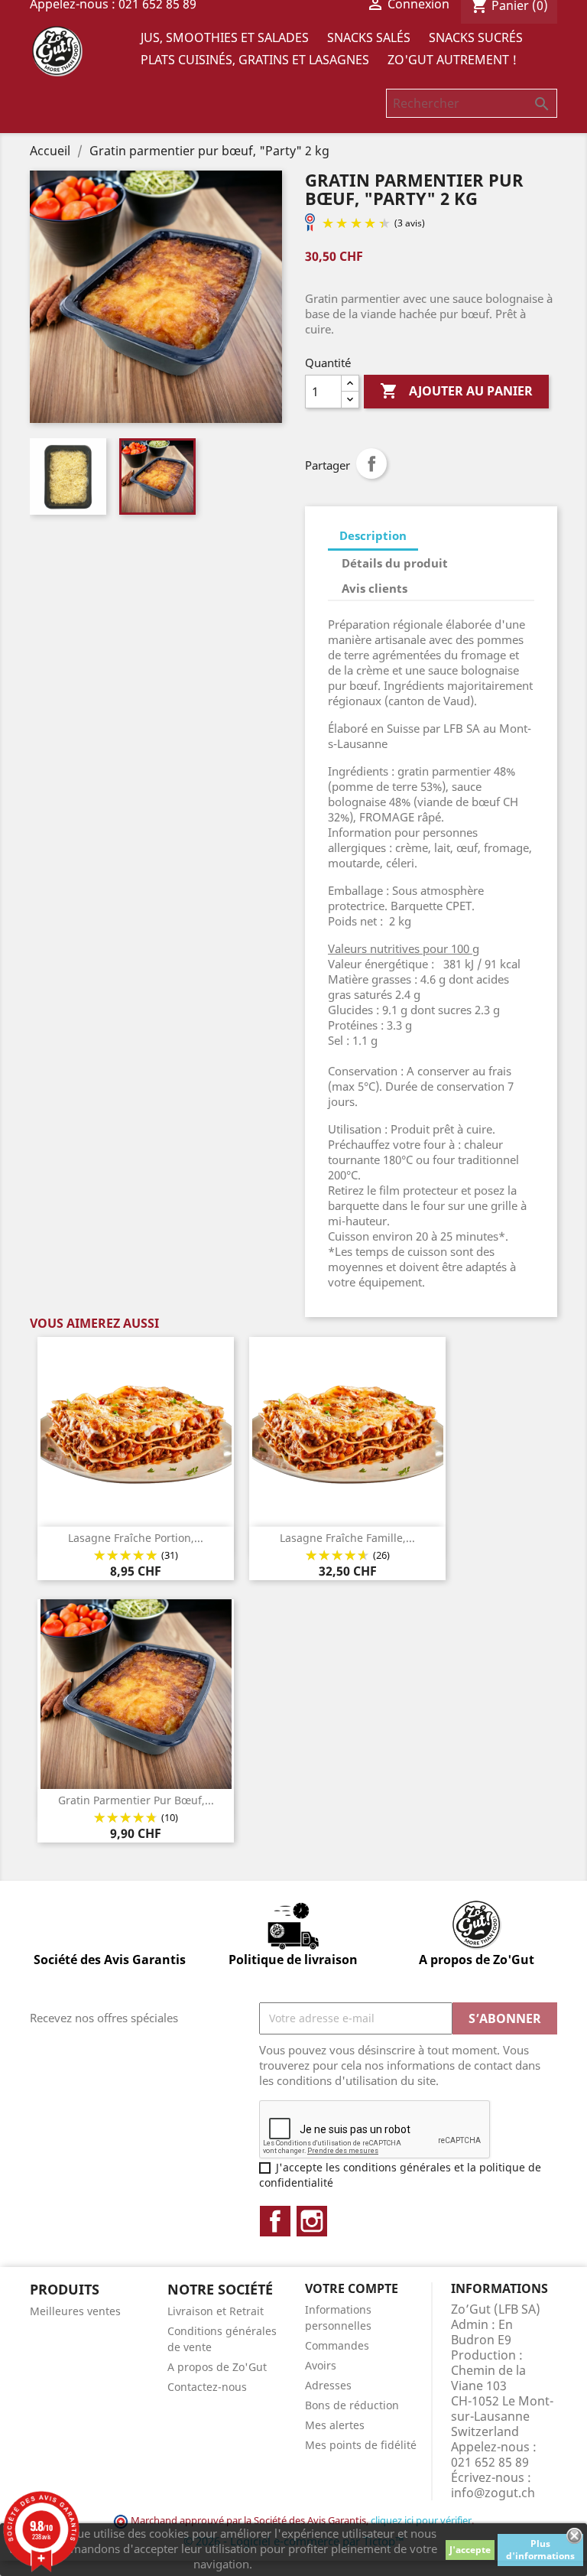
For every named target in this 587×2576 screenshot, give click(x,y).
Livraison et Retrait (216, 2311)
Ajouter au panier (456, 391)
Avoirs (321, 2365)
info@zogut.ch (493, 2493)
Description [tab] (373, 535)
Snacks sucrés (476, 37)
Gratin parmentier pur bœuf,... (136, 1800)
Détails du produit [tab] (395, 563)
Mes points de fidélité (361, 2445)
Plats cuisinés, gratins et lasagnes (255, 60)
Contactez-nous (207, 2387)
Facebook (275, 2221)
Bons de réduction (352, 2405)
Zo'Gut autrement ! (452, 60)
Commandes (337, 2345)
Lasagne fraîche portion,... (136, 1538)
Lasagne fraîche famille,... (347, 1538)
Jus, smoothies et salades (225, 37)
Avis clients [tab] (375, 588)
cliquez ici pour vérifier (421, 2521)
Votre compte (352, 2288)
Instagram (312, 2221)
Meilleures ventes (75, 2311)
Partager (371, 463)
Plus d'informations (540, 2550)
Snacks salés (369, 37)
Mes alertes (335, 2425)
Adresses (328, 2385)
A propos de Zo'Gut (217, 2367)
